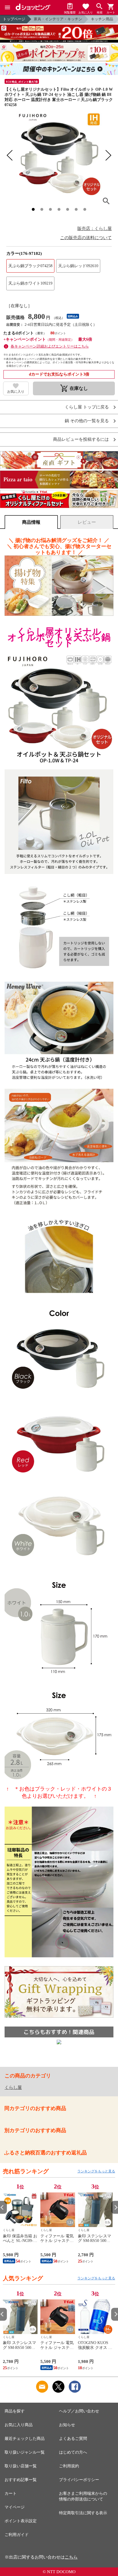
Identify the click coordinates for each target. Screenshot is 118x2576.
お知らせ (67, 2425)
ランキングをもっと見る (96, 2171)
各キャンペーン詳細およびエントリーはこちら (50, 346)
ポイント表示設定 (21, 2521)
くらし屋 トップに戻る (87, 407)
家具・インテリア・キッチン (58, 19)
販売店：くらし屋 (95, 229)
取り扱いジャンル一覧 (25, 2452)
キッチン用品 (102, 19)
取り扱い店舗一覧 (21, 2466)
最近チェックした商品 (25, 2439)
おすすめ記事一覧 (21, 2480)
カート (11, 2493)
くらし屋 (13, 2087)
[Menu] (7, 7)
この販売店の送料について (86, 238)
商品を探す (15, 2411)
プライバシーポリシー (79, 2480)
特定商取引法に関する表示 (83, 2513)
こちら (71, 2557)
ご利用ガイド (17, 2535)
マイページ (15, 2507)
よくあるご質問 (73, 2439)
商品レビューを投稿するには (81, 439)
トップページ (14, 19)
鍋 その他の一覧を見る (87, 421)
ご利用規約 (69, 2466)
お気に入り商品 (19, 2425)
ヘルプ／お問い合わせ (79, 2411)
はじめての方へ (73, 2452)
